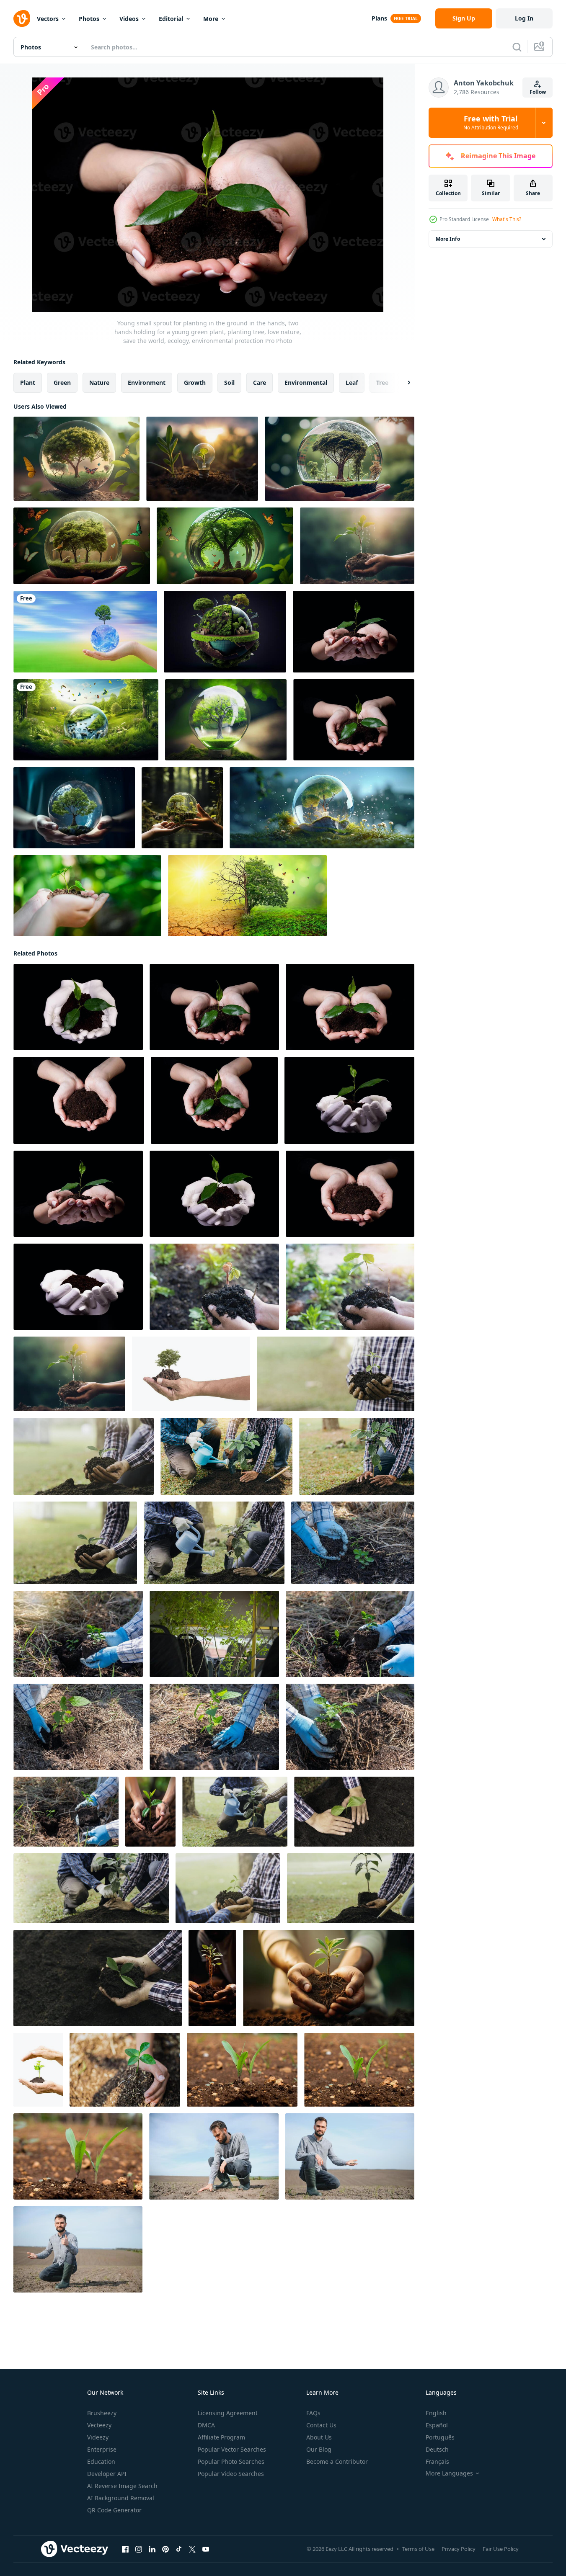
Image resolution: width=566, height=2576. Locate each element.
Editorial (171, 19)
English (436, 2413)
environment (147, 383)
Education (101, 2461)
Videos (129, 19)
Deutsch (437, 2449)
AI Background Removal (121, 2498)
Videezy (98, 2437)
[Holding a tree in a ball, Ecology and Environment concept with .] (340, 459)
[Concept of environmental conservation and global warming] (247, 896)
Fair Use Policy (501, 2549)
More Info (448, 239)
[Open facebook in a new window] (125, 2549)
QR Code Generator (114, 2510)
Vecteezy (99, 2425)
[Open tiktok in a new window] (179, 2549)
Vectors (48, 19)
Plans (379, 18)
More (211, 19)
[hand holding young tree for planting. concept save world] (87, 896)
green (62, 383)
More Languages (449, 2473)
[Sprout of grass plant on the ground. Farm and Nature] (242, 2070)
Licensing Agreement (228, 2413)
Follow (538, 92)
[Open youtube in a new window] (206, 2549)
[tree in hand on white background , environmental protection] (191, 1374)
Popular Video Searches (231, 2474)
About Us (319, 2437)
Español (437, 2425)
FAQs (313, 2413)
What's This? (507, 219)
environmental (306, 383)
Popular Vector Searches (232, 2449)
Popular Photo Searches (231, 2461)
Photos (89, 19)
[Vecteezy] (22, 18)
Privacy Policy (459, 2549)
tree (382, 383)
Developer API (107, 2474)
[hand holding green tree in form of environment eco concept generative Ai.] (182, 808)
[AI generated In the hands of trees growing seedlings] (150, 1812)
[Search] (517, 47)
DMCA (206, 2425)
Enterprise (102, 2449)
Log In (524, 18)
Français (437, 2461)
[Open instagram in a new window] (139, 2549)
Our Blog (319, 2449)
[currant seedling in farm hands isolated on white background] (38, 2070)
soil (229, 383)
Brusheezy (102, 2413)
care (260, 383)
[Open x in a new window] (192, 2549)
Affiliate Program (221, 2437)
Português (440, 2437)
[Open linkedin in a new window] (152, 2549)
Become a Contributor (337, 2461)
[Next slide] (402, 383)
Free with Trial (491, 123)
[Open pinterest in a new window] (165, 2549)
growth (195, 383)
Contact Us (321, 2425)
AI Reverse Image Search (122, 2486)
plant (28, 383)
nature (99, 383)
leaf (352, 383)
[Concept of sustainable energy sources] (322, 808)
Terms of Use (418, 2549)
